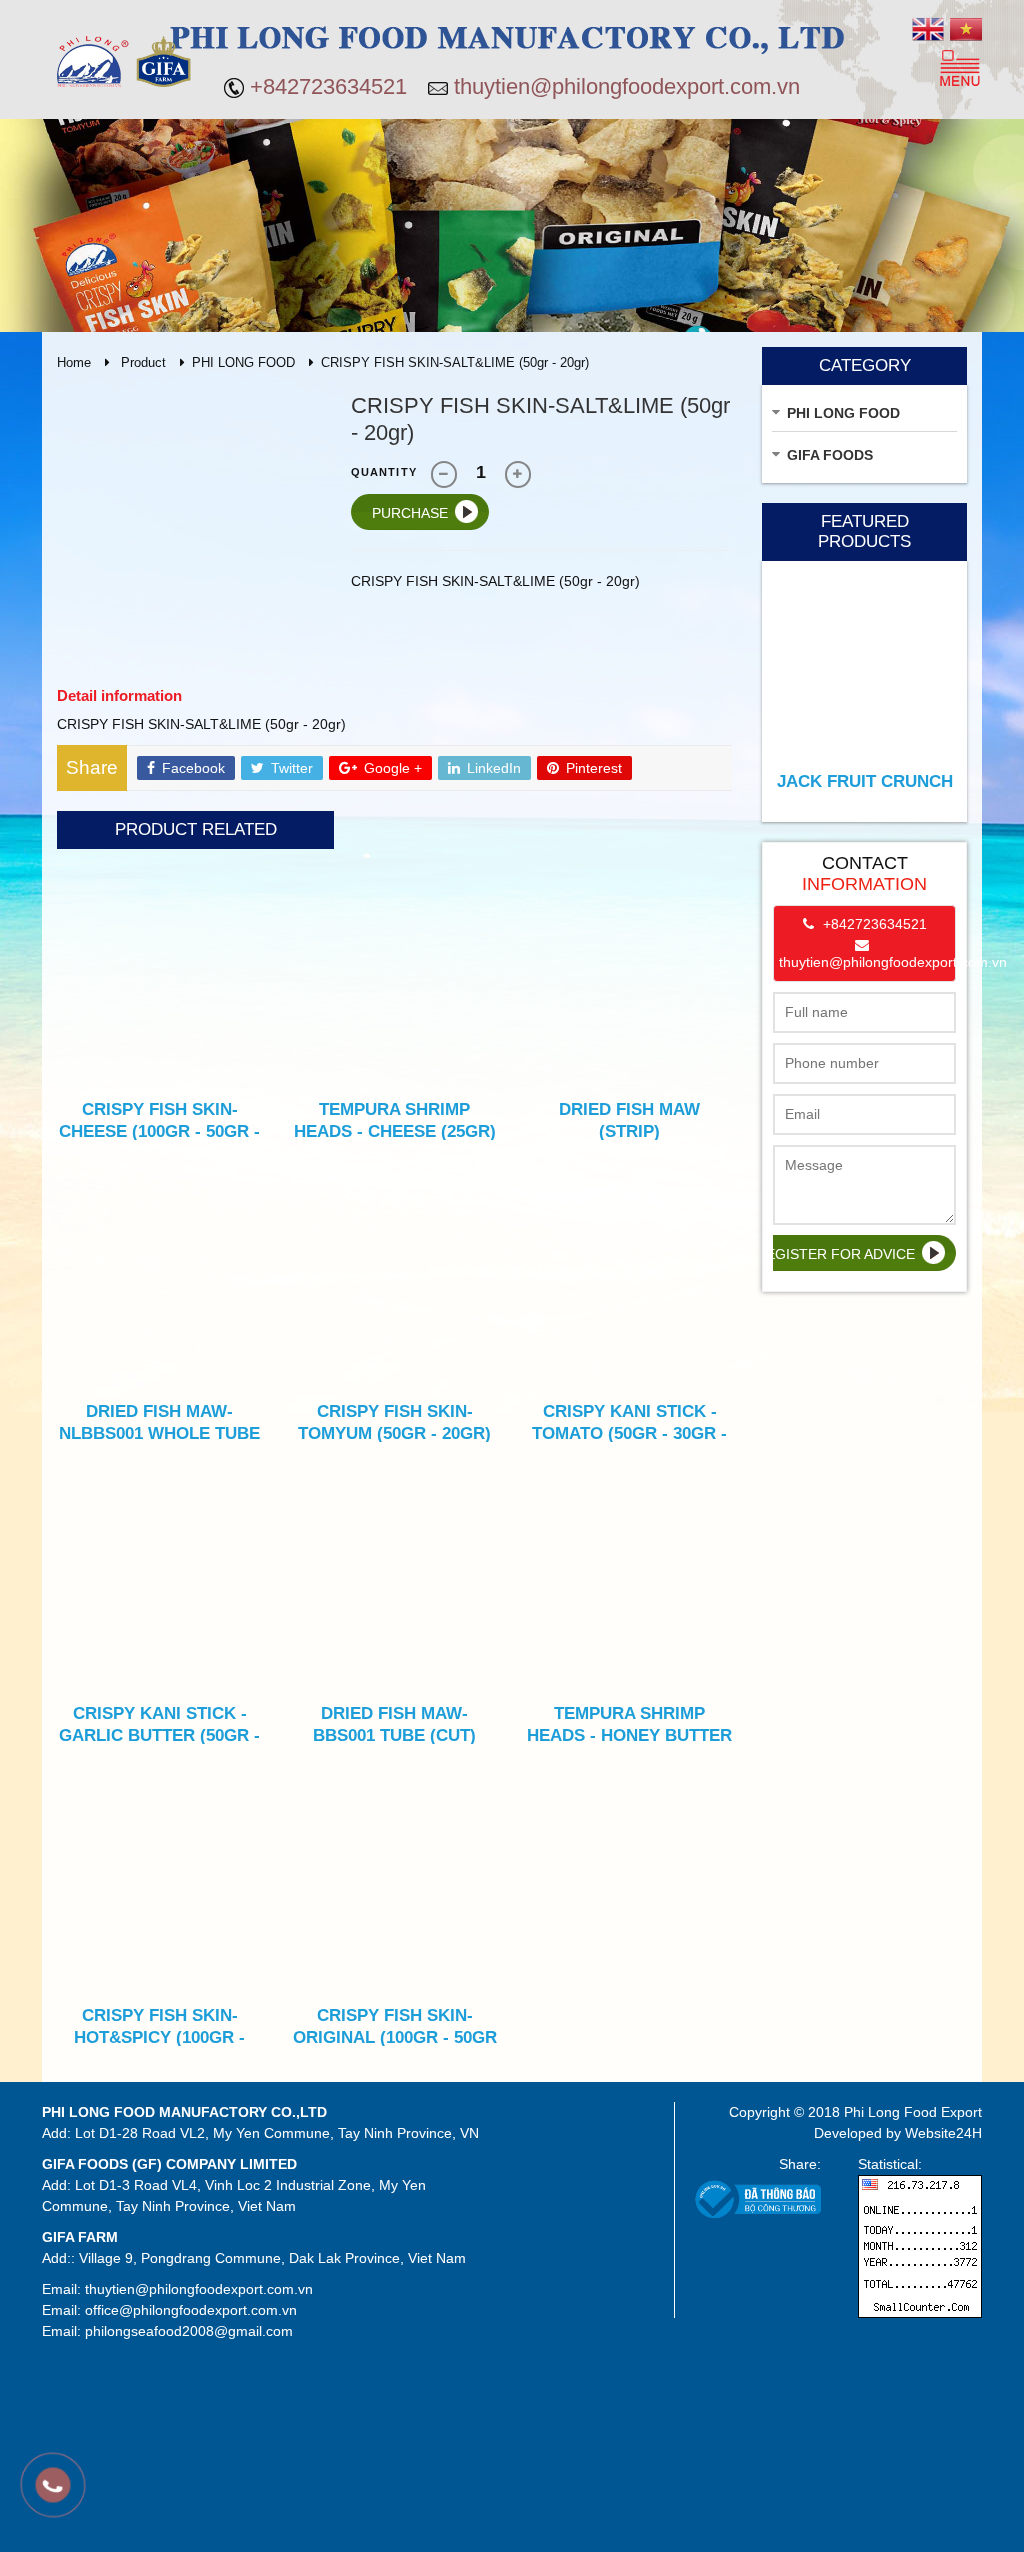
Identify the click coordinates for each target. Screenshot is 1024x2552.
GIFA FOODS (830, 455)
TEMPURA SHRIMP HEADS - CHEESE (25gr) (395, 1120)
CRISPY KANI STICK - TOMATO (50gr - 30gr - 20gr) (629, 1422)
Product (143, 362)
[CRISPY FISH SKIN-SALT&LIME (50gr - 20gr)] (189, 524)
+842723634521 (328, 86)
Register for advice (835, 1254)
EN (928, 29)
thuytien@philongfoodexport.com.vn (627, 86)
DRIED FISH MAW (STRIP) (629, 1120)
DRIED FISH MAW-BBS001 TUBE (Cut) (394, 1724)
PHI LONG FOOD (243, 362)
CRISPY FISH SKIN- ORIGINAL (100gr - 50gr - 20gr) (395, 2026)
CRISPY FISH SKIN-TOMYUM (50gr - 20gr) (394, 1422)
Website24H (943, 2133)
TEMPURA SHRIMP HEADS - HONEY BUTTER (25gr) (629, 1724)
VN (966, 29)
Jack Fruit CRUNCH (865, 781)
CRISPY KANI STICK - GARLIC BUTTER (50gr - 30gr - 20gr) (159, 1724)
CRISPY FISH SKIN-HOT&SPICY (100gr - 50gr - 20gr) (159, 2026)
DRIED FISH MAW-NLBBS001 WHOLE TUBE (159, 1422)
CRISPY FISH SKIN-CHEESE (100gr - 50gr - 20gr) (159, 1120)
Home (74, 362)
